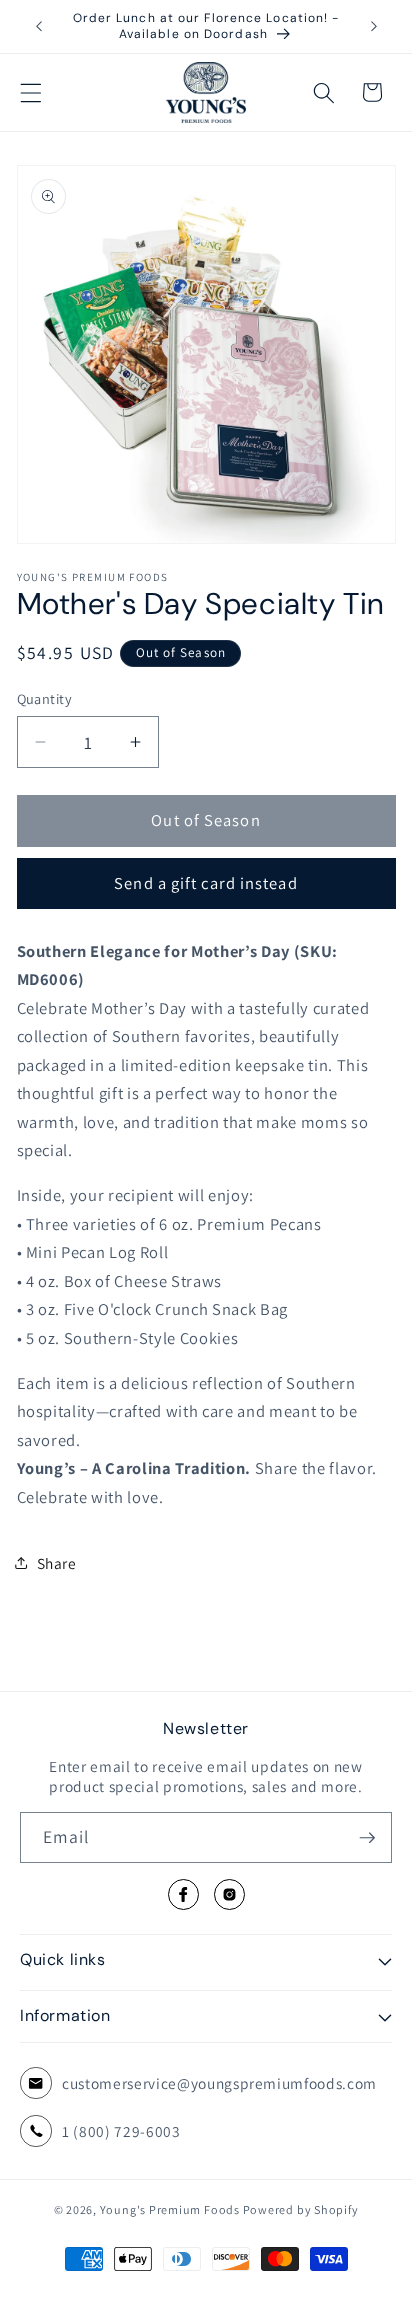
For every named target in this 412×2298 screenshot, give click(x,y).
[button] (31, 92)
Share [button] (57, 1563)
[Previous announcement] (39, 27)
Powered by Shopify (301, 2209)
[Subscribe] (367, 1838)
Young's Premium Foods (170, 2209)
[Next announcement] (374, 27)
